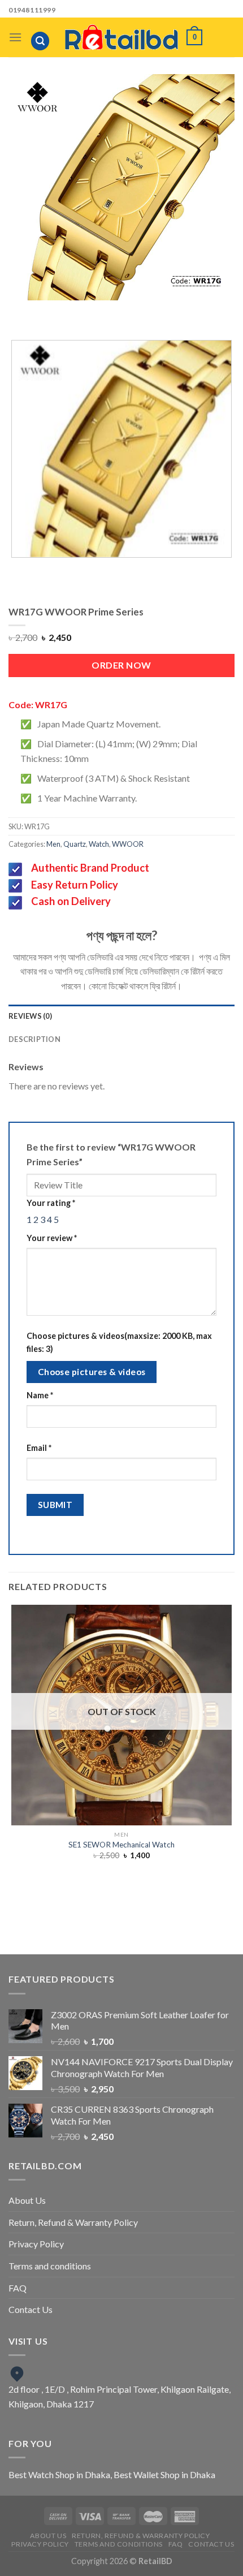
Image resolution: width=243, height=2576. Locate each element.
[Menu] (15, 37)
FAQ (18, 2288)
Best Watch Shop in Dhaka (59, 2474)
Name (40, 1395)
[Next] (133, 311)
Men (53, 844)
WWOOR (128, 844)
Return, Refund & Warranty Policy (73, 2222)
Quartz (75, 844)
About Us (27, 2200)
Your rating (51, 1203)
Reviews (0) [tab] (30, 1016)
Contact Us (31, 2309)
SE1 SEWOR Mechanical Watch (121, 1845)
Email (39, 1448)
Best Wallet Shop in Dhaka (164, 2474)
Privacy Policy (36, 2244)
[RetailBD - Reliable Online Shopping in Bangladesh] (121, 37)
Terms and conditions (50, 2266)
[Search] (40, 41)
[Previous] (101, 311)
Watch (99, 844)
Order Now (121, 665)
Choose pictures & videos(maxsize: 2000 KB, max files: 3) (119, 1342)
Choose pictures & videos (92, 1372)
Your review (52, 1238)
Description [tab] (34, 1039)
